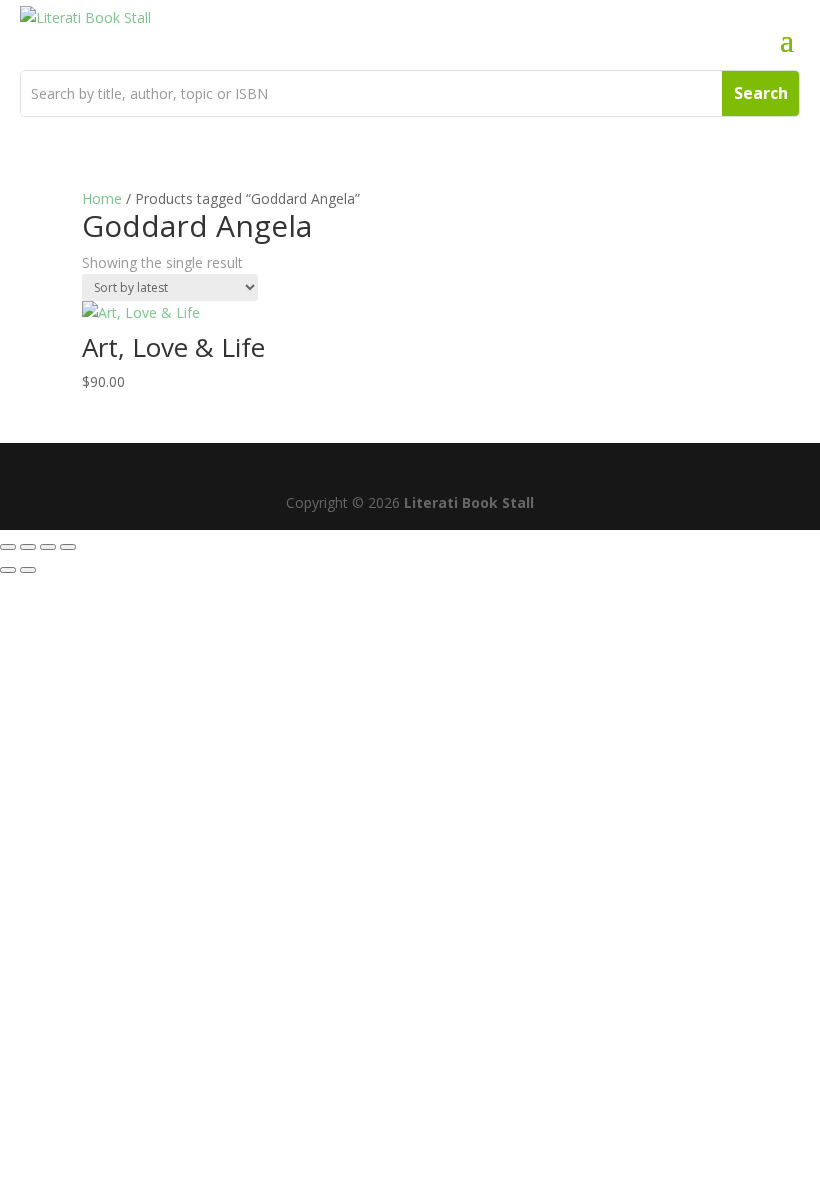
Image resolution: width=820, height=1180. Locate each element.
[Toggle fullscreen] (28, 547)
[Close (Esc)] (68, 547)
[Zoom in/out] (8, 547)
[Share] (48, 547)
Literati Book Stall (469, 502)
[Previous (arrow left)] (8, 570)
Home (102, 198)
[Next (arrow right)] (28, 570)
